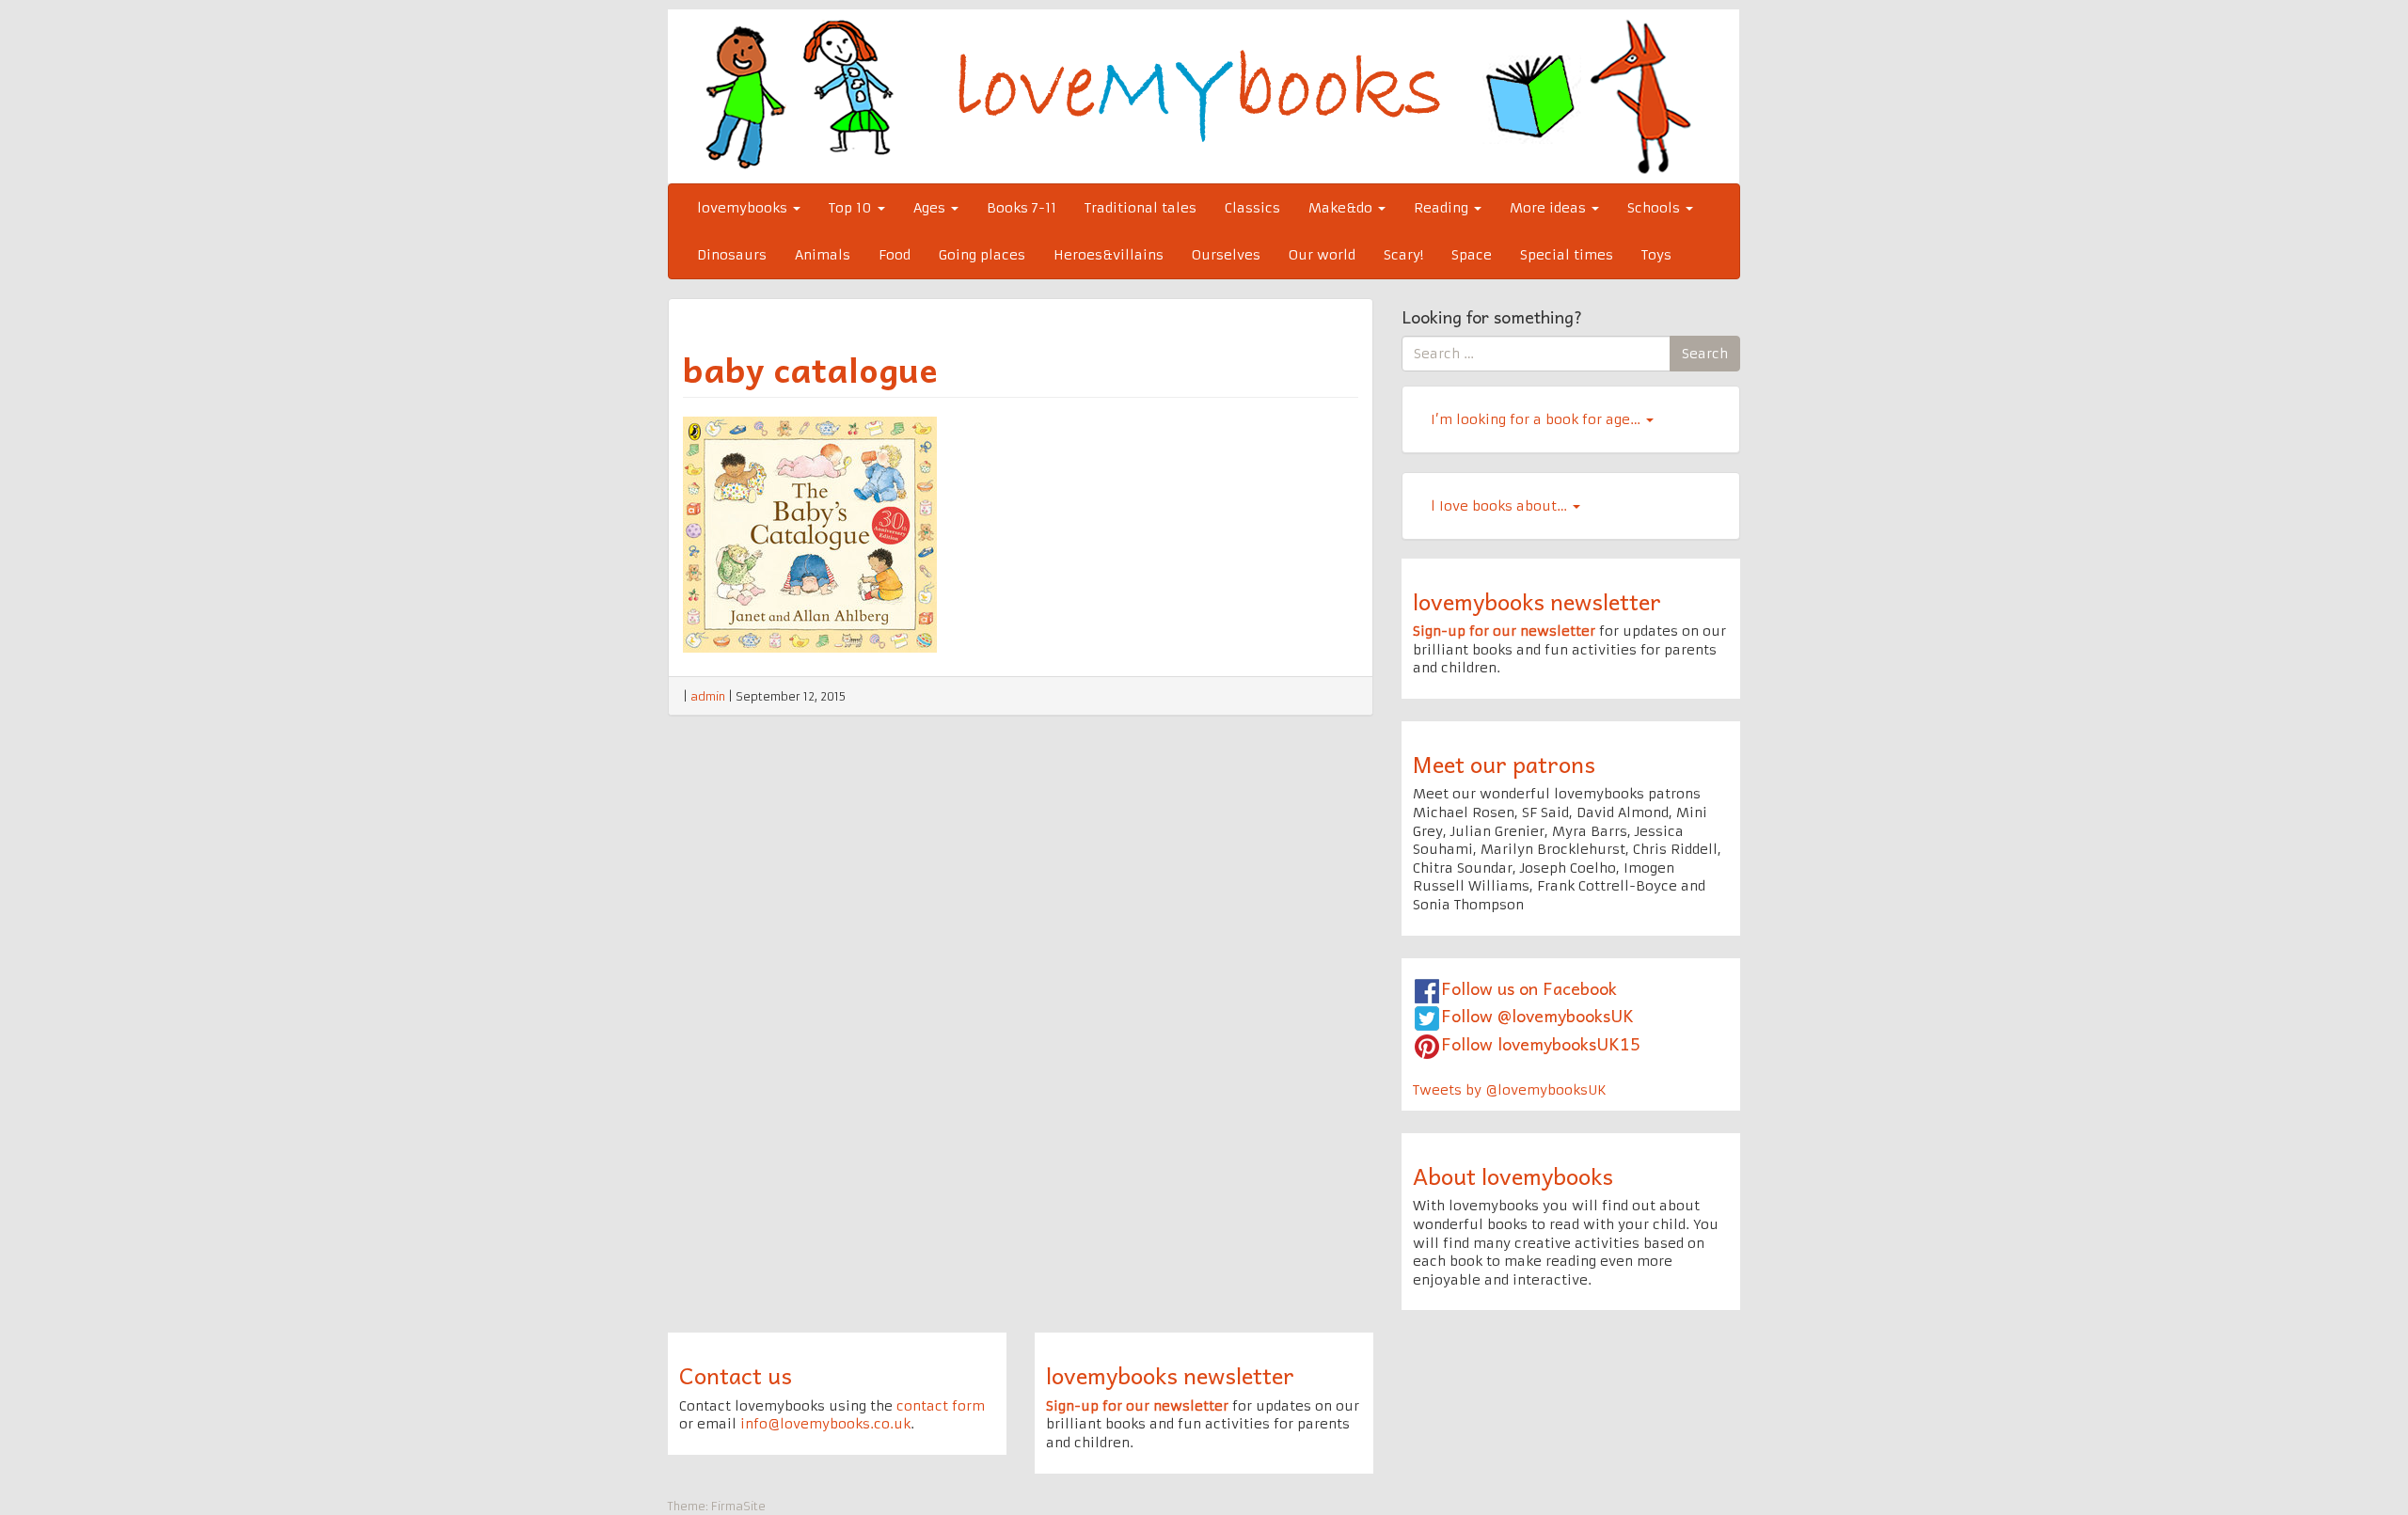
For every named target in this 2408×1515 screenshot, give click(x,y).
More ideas (1550, 208)
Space (1472, 255)
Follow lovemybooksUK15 (1541, 1043)
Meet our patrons (1504, 764)
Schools (1655, 208)
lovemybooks (744, 208)
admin (708, 696)
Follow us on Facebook (1529, 988)
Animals (823, 255)
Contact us (736, 1375)
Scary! (1403, 255)
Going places (982, 255)
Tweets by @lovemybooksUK (1510, 1090)
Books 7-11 (1022, 208)
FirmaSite (738, 1506)
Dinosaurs (732, 255)
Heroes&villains (1109, 255)
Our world (1322, 255)
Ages (931, 208)
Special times (1567, 255)
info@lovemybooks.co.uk (825, 1424)
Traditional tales (1141, 208)
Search (1705, 354)
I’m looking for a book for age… (1537, 419)
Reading (1443, 208)
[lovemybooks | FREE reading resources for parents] (1204, 96)
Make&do (1342, 208)
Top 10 (852, 208)
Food (895, 255)
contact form (941, 1406)
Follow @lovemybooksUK (1537, 1015)
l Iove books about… (1501, 506)
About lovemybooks (1513, 1176)
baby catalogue (810, 369)
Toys (1656, 255)
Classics (1252, 208)
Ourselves (1226, 255)
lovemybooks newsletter (1537, 601)
